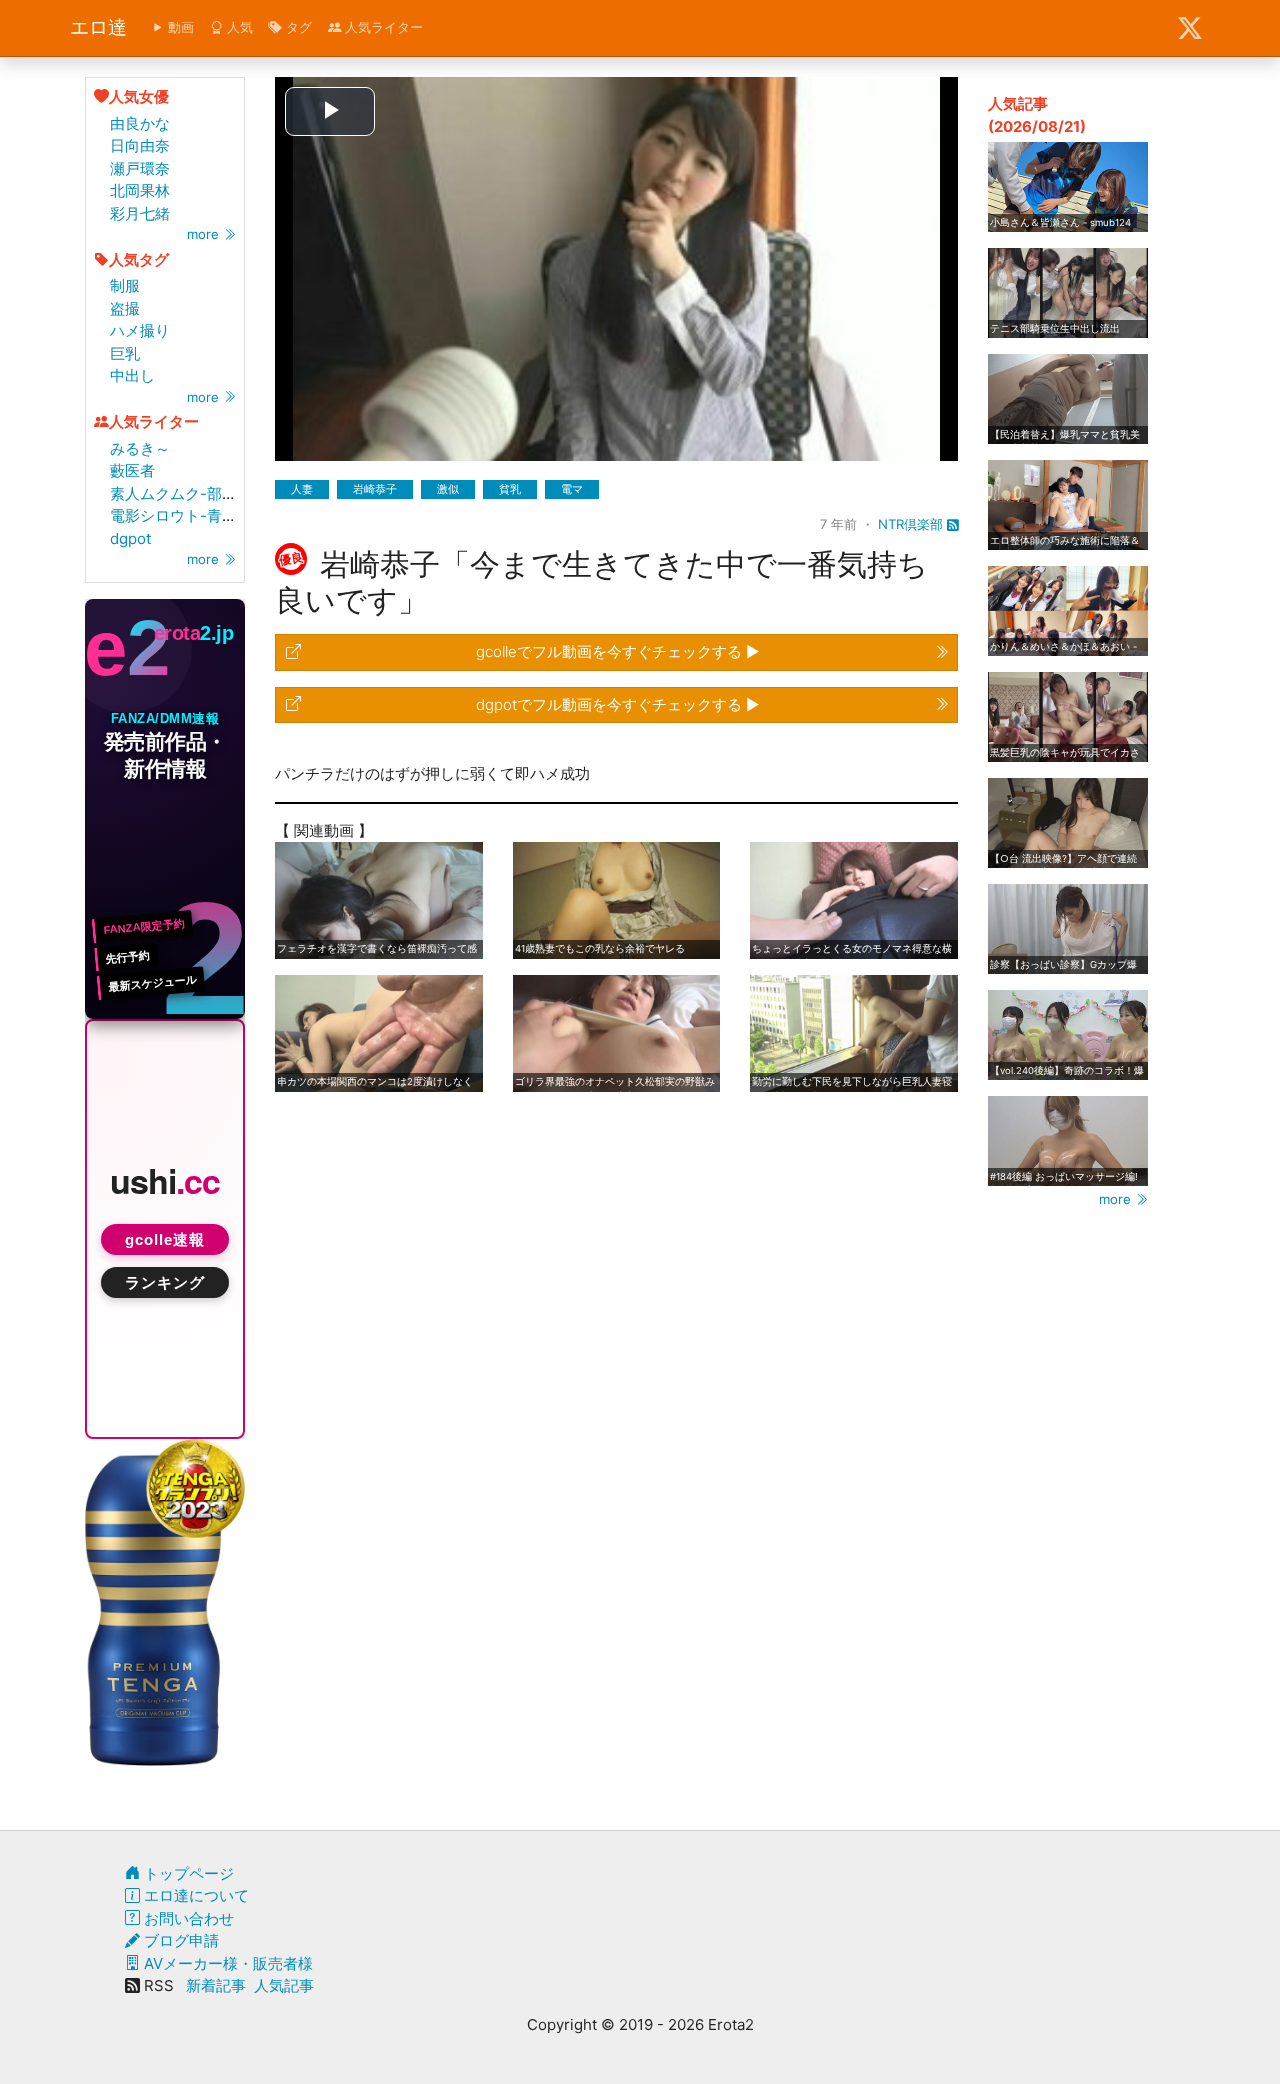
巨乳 (125, 353)
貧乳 (510, 489)
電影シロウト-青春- (177, 515)
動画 (179, 27)
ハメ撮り (140, 330)
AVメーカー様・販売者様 (226, 1963)
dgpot (130, 538)
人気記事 (284, 1985)
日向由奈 (140, 145)
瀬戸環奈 (140, 168)
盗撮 (125, 308)
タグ (297, 27)
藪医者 (132, 470)
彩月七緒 (140, 213)
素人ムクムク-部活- (177, 493)
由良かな (140, 123)
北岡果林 (140, 190)
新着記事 (216, 1985)
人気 (238, 27)
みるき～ (140, 448)
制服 (125, 285)
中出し (132, 375)
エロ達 (98, 27)
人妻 (302, 489)
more (205, 234)
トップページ (187, 1873)
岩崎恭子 (375, 489)
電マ (572, 489)
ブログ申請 (179, 1940)
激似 (448, 489)
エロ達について (194, 1895)
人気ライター (382, 27)
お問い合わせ (187, 1918)
